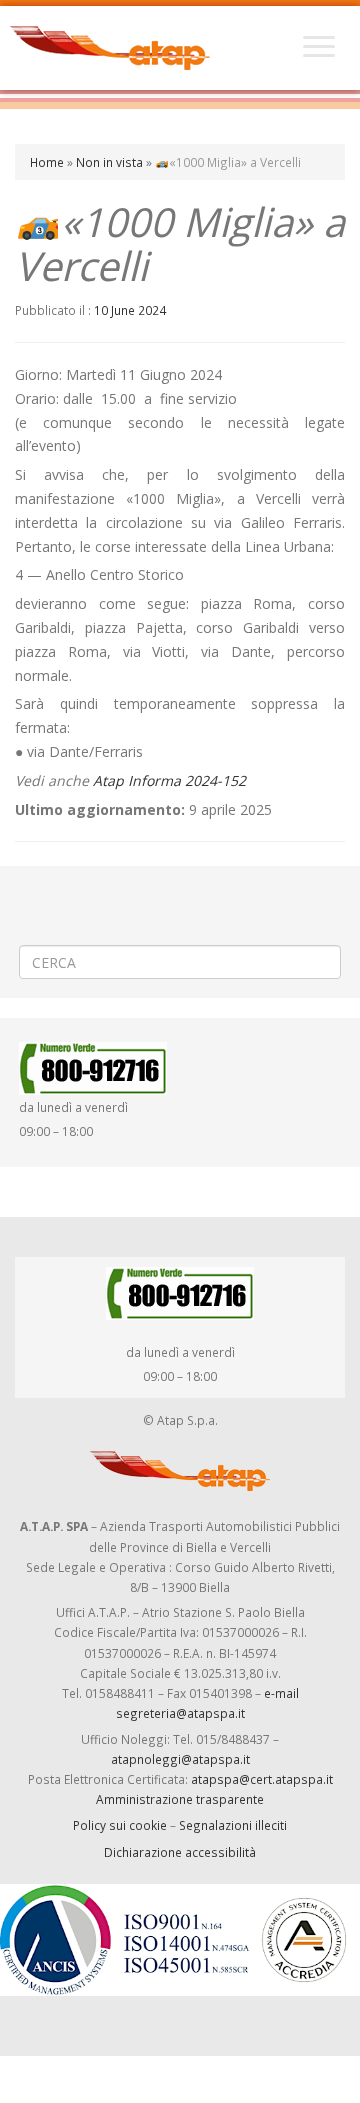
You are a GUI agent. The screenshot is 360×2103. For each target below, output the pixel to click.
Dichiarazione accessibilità (180, 1852)
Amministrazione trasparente (180, 1799)
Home (47, 162)
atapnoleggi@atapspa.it (180, 1759)
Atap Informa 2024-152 (169, 780)
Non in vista (109, 162)
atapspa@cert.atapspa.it (262, 1779)
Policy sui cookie (120, 1825)
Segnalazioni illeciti (233, 1825)
